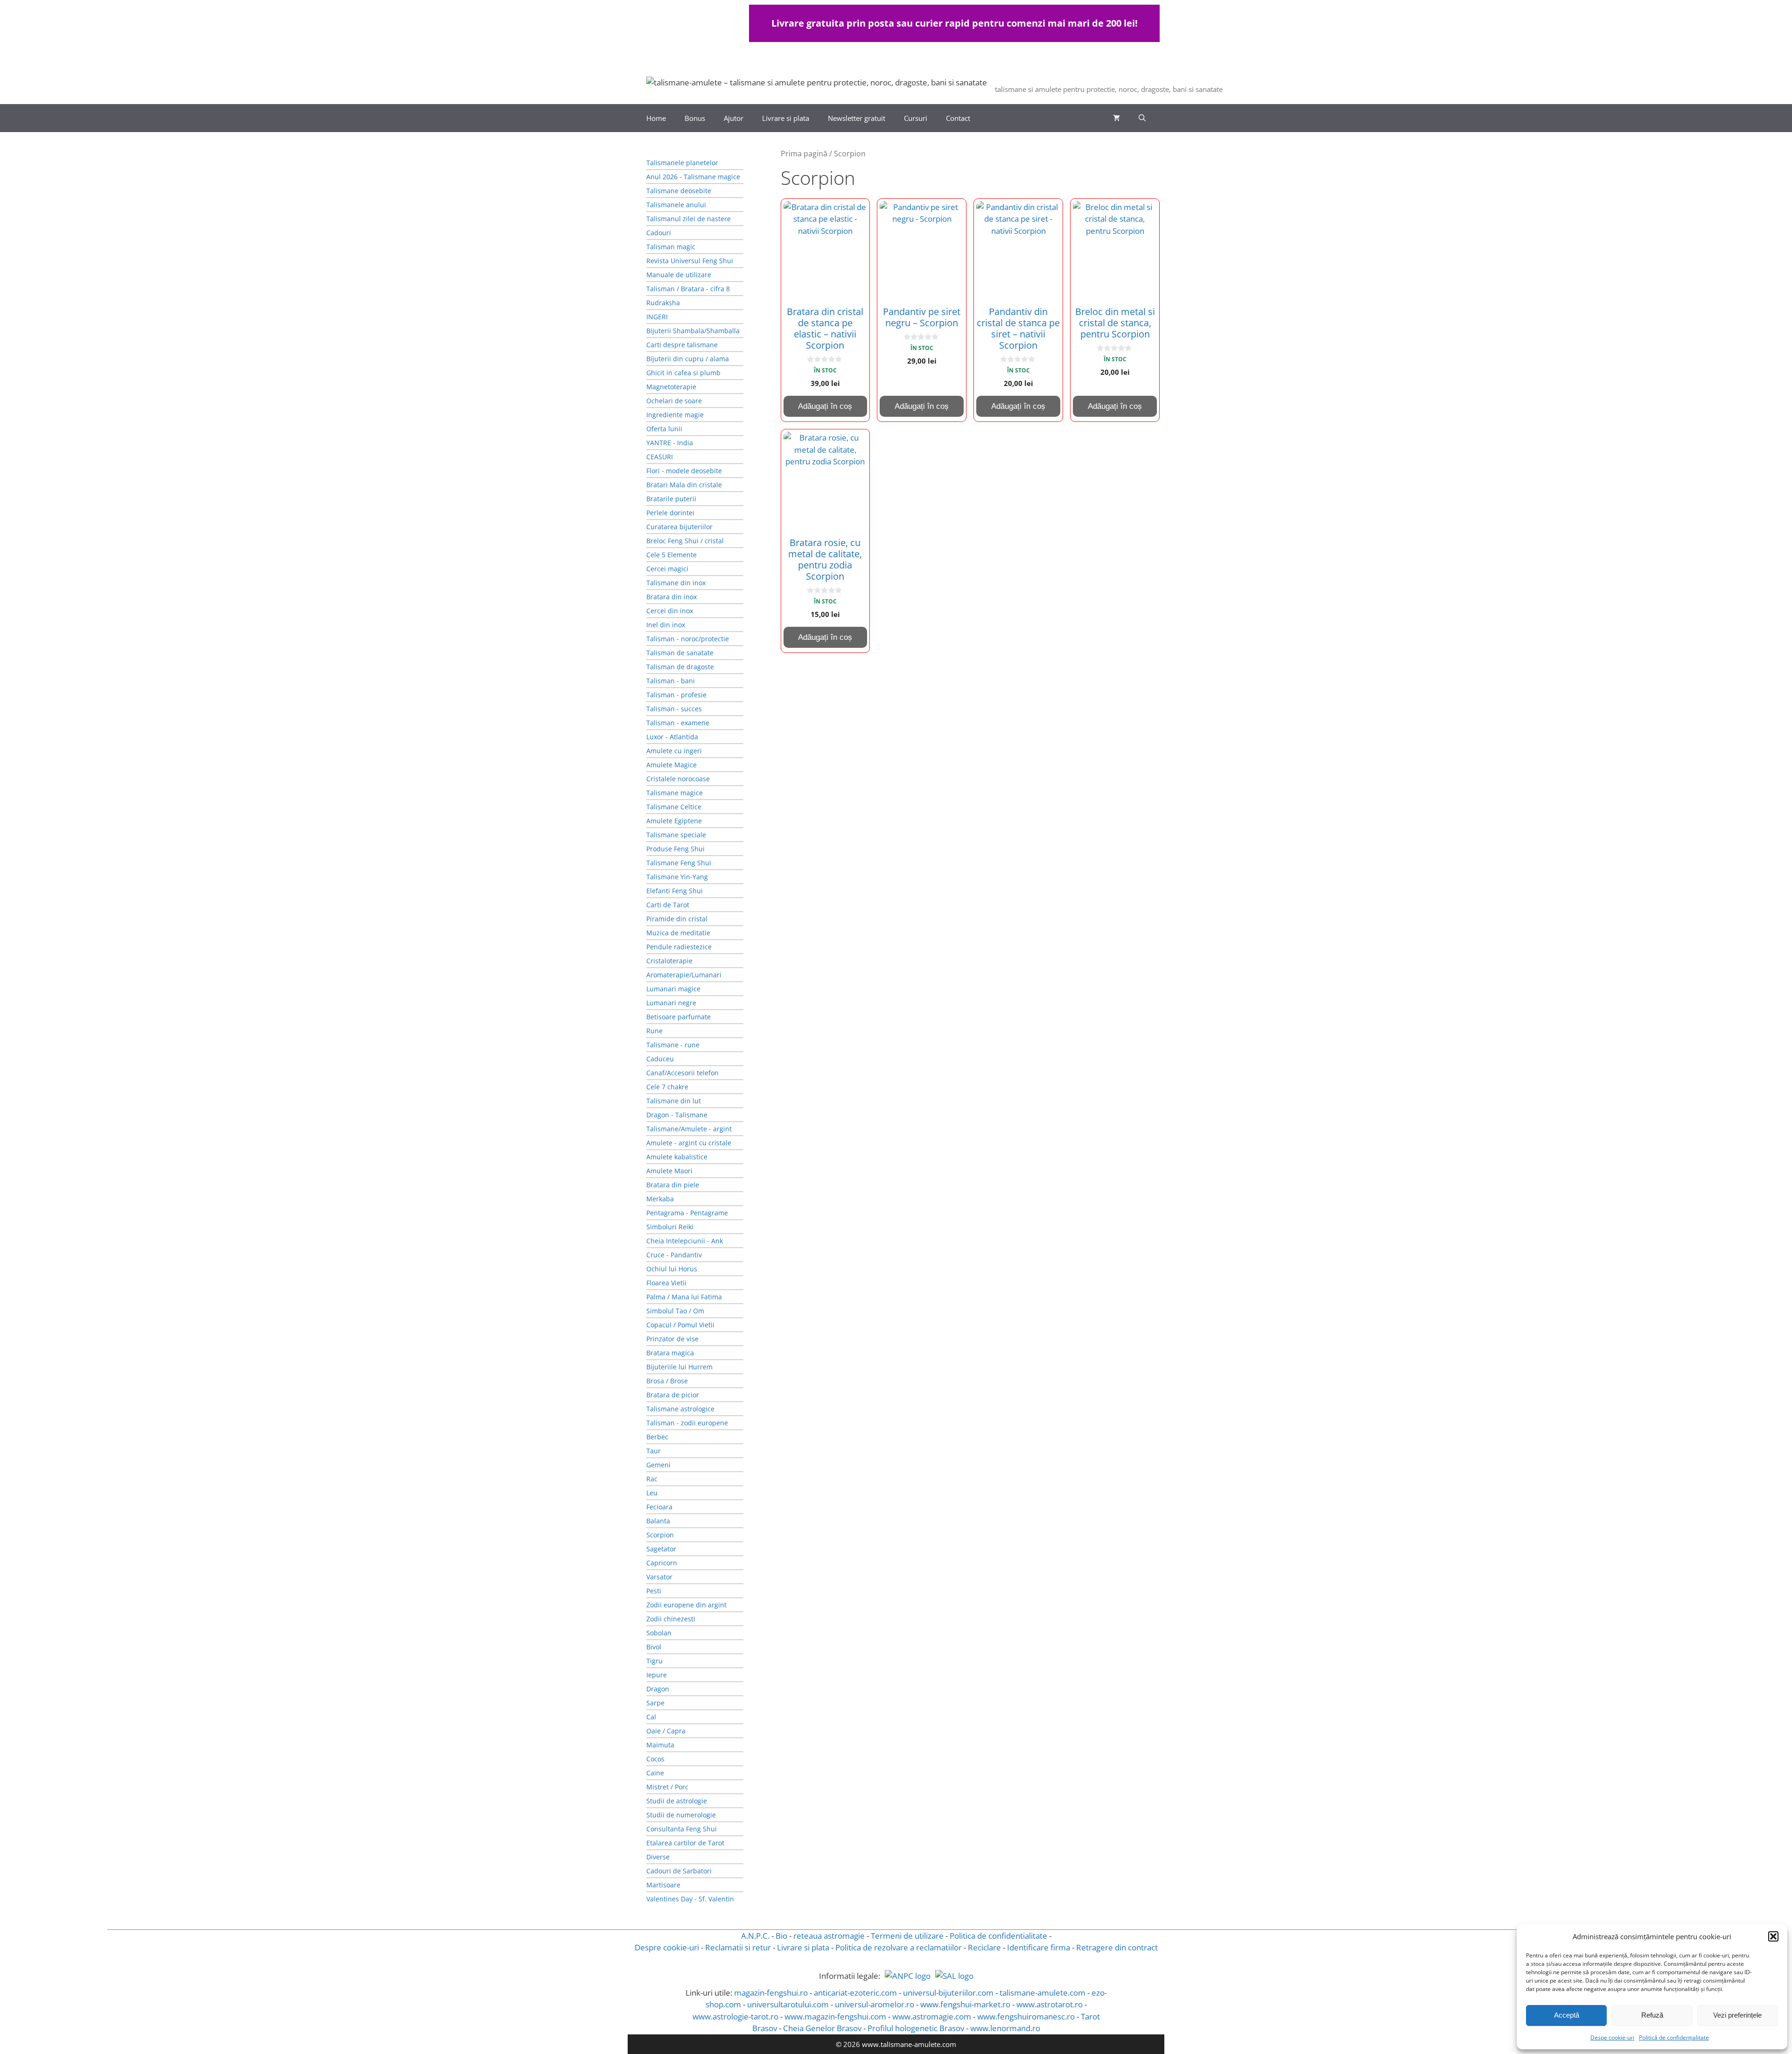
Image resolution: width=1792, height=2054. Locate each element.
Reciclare (984, 1947)
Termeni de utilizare (907, 1936)
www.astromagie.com (932, 2016)
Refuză (1652, 2015)
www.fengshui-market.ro (965, 2004)
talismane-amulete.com (1043, 1993)
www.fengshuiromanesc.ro (1026, 2016)
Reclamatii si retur (738, 1947)
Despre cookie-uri (667, 1947)
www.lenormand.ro (1005, 2028)
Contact (958, 118)
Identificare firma (1039, 1947)
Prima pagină (804, 154)
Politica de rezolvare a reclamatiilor (899, 1947)
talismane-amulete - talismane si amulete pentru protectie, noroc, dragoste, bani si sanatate (1265, 77)
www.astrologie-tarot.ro (735, 2016)
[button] (1773, 1936)
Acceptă (1567, 2015)
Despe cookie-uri (1612, 2037)
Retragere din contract (1117, 1947)
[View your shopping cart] (1116, 118)
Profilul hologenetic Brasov (916, 2028)
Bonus (695, 118)
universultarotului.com (788, 2004)
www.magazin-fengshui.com (835, 2016)
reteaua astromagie (829, 1936)
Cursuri (916, 118)
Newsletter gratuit (857, 118)
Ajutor (734, 118)
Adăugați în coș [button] (825, 406)
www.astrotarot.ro (1050, 2004)
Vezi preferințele (1737, 2015)
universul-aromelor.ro (875, 2004)
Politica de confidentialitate (998, 1936)
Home (656, 118)
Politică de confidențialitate (1674, 2037)
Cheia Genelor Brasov (822, 2028)
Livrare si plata (786, 118)
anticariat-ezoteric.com (855, 1993)
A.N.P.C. (755, 1936)
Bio (781, 1936)
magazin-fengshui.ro (771, 1993)
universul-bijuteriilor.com (948, 1993)
